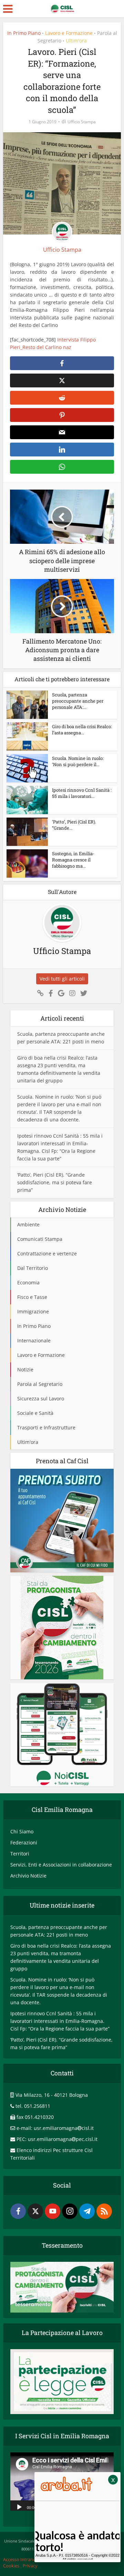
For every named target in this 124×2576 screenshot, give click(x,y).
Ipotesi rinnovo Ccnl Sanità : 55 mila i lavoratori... (82, 793)
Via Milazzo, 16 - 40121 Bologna (52, 2095)
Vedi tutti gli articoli (62, 979)
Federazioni (24, 1842)
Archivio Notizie (28, 1876)
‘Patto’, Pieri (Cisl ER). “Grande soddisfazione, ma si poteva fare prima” (55, 1182)
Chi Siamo (22, 1831)
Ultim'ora (76, 41)
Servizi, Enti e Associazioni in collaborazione (61, 1865)
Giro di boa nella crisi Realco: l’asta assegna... (82, 730)
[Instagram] (70, 2211)
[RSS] (104, 2211)
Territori (20, 1854)
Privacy (30, 2566)
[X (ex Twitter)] (35, 2211)
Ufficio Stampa (82, 122)
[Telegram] (87, 2211)
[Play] (19, 2507)
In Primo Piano (24, 33)
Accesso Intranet (20, 2559)
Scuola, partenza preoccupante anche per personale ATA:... (78, 701)
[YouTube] (53, 2211)
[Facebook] (18, 2211)
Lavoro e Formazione (69, 33)
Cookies (11, 2566)
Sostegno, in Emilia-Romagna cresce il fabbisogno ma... (73, 860)
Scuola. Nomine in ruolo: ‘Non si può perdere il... (78, 761)
